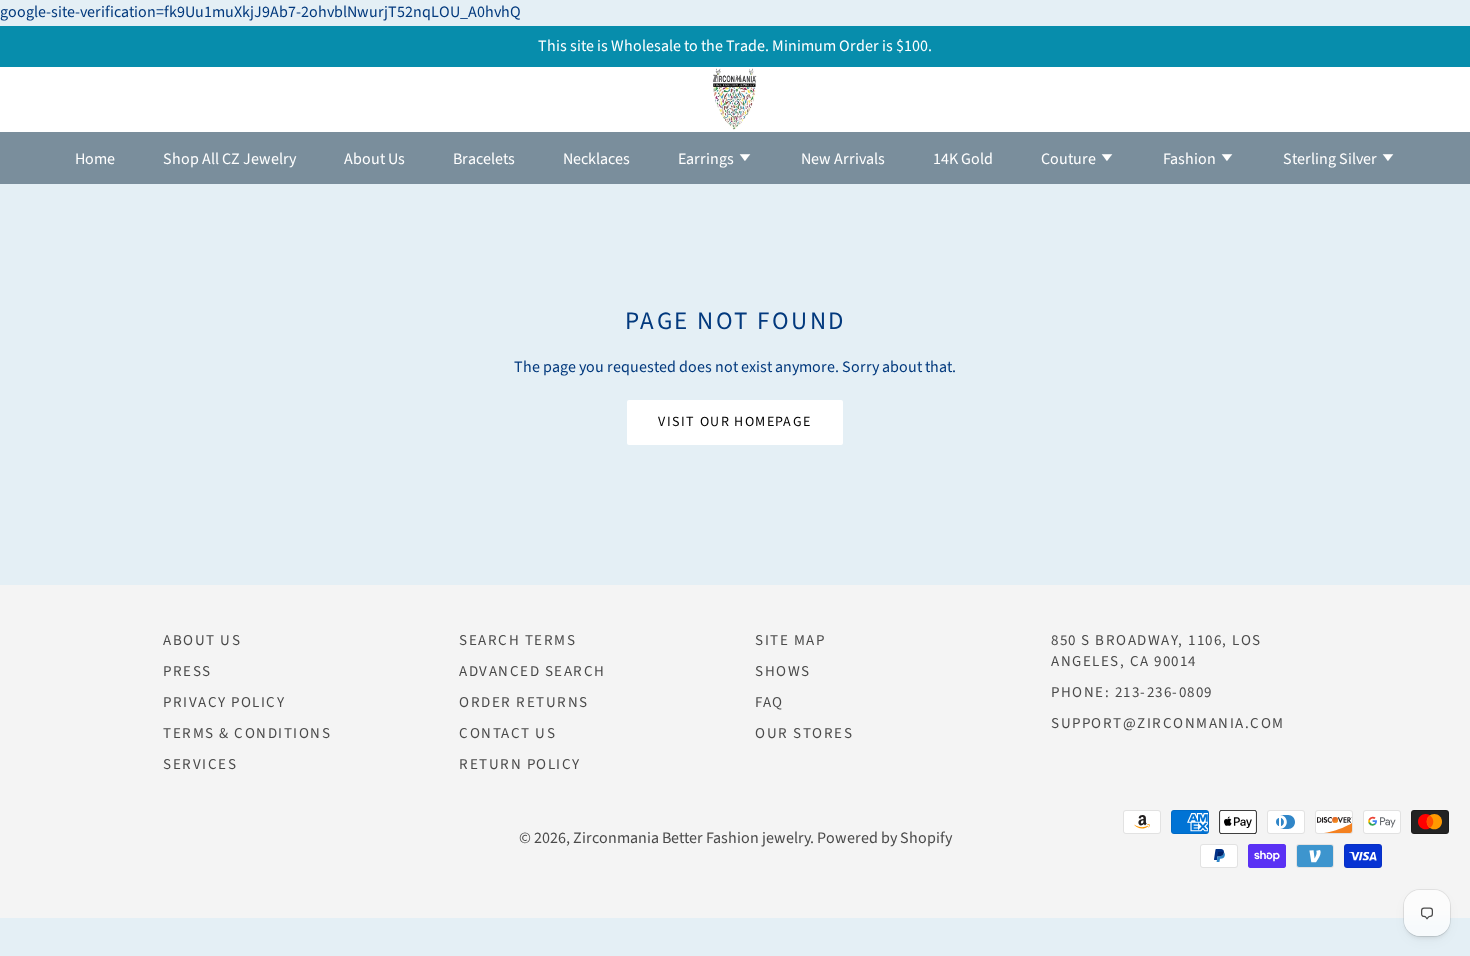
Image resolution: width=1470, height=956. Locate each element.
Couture (1070, 159)
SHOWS (783, 671)
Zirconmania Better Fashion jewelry (691, 838)
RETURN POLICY (520, 764)
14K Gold (963, 159)
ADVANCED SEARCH (532, 671)
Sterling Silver (1331, 159)
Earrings (707, 159)
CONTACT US (507, 733)
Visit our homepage (734, 422)
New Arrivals (843, 159)
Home (95, 159)
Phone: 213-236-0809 (1132, 692)
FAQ (769, 702)
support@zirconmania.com (1168, 723)
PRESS (187, 671)
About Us (374, 159)
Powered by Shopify (884, 838)
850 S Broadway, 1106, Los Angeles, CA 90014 (1156, 651)
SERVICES (200, 764)
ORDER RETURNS (524, 702)
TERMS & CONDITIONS (247, 733)
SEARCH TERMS (517, 640)
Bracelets (484, 159)
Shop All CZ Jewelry (229, 159)
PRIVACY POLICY (224, 702)
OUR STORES (804, 733)
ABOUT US (202, 640)
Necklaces (596, 159)
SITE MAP (790, 640)
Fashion (1191, 159)
